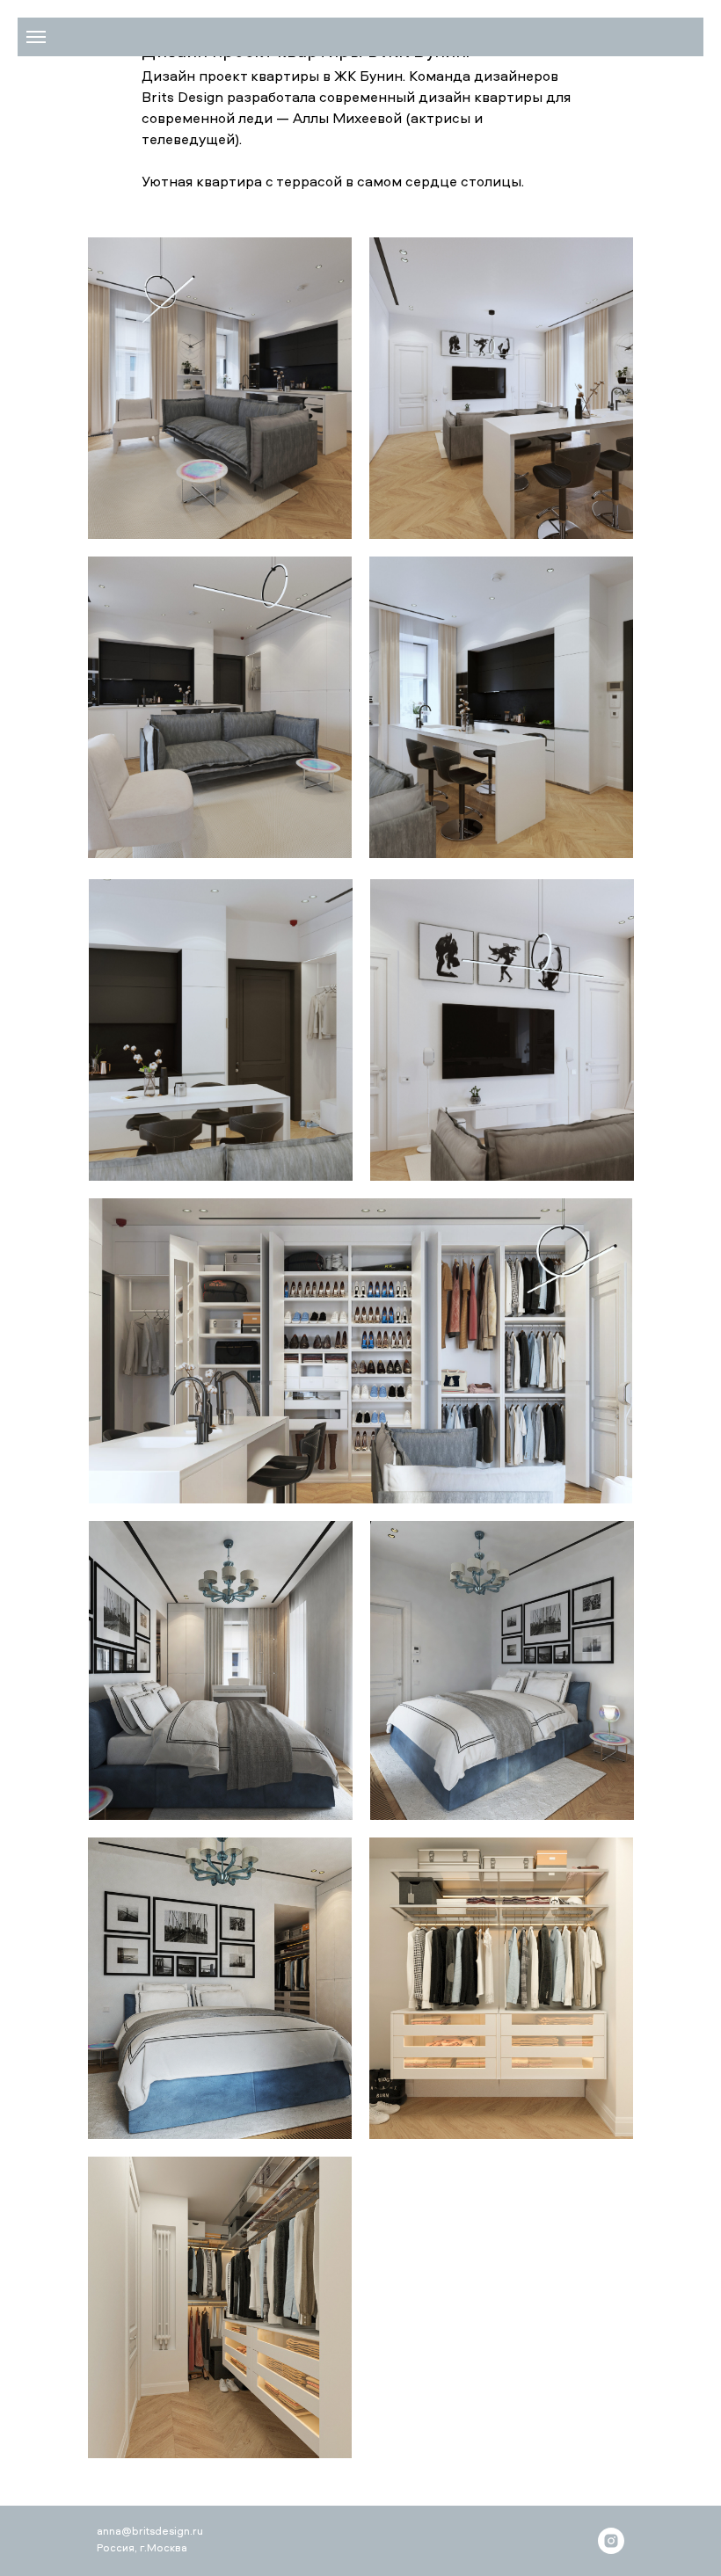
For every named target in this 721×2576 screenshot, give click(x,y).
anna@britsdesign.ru (150, 2532)
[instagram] (611, 2541)
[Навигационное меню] (36, 37)
